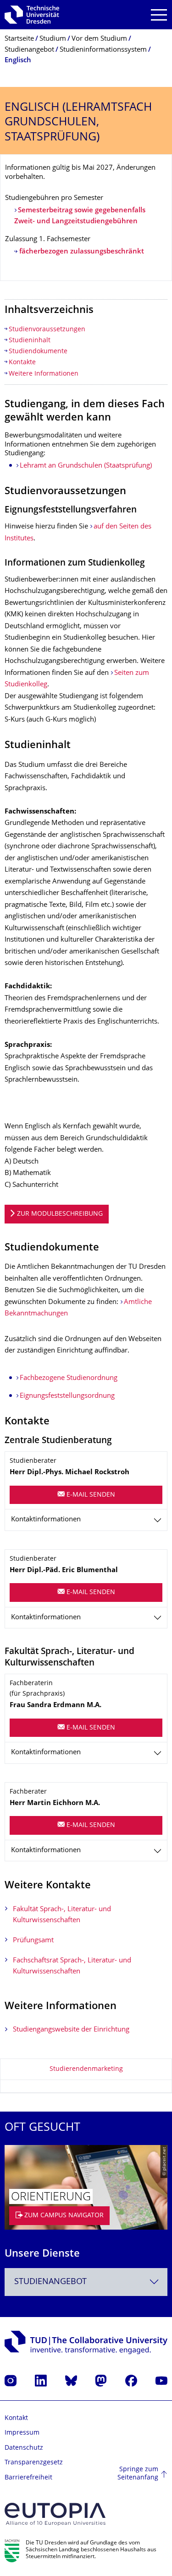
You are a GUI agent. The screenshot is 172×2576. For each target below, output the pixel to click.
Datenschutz (24, 2448)
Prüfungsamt (33, 1941)
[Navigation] (159, 15)
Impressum (22, 2433)
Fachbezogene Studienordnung (69, 1378)
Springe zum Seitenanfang (138, 2474)
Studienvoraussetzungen (47, 330)
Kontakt (16, 2418)
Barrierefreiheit (28, 2478)
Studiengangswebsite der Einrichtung (71, 2030)
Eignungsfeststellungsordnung (67, 1396)
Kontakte (22, 363)
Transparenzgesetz (34, 2463)
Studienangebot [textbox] (50, 2282)
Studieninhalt (30, 341)
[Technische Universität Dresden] (32, 15)
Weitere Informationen (44, 374)
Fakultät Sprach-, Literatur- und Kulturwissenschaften (62, 1915)
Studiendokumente (38, 352)
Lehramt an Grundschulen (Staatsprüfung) (86, 466)
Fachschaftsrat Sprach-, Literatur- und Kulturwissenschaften (72, 1966)
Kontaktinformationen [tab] (46, 1520)
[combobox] (86, 2282)
